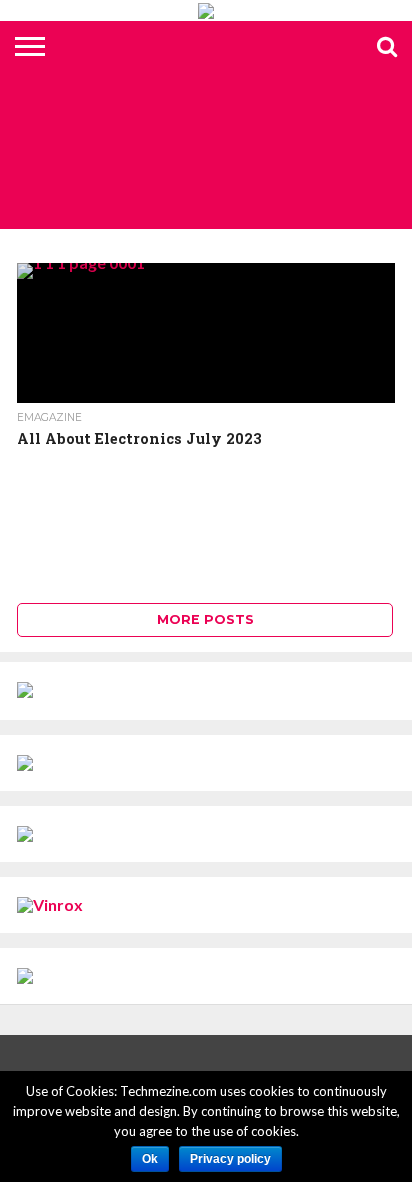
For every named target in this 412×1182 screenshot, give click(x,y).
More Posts (205, 619)
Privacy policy (230, 1159)
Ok (150, 1159)
